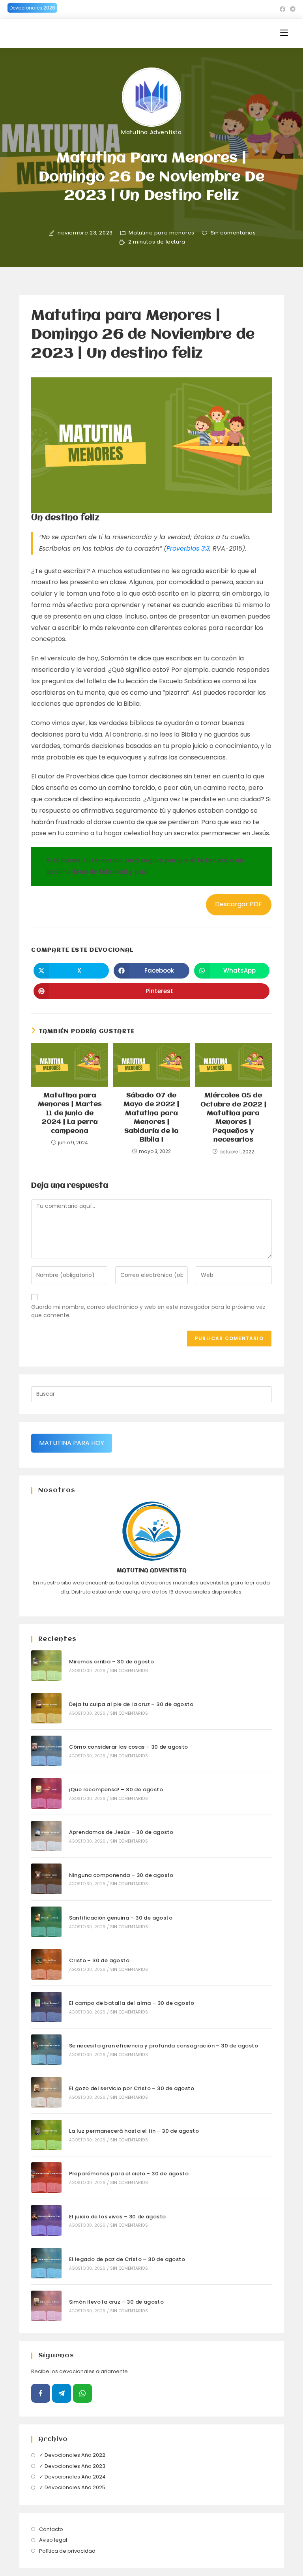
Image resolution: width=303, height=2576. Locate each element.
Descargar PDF (238, 904)
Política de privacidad (67, 2551)
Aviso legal (53, 2540)
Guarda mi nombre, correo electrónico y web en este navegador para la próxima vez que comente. (148, 1311)
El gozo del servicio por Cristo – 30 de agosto (132, 2088)
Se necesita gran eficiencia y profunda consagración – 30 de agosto (164, 2046)
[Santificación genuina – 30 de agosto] (46, 1922)
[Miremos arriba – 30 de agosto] (46, 1666)
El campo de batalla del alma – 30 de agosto (132, 2003)
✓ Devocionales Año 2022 (72, 2455)
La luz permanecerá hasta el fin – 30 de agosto (134, 2131)
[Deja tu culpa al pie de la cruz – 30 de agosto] (46, 1708)
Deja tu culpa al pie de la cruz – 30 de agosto (131, 1704)
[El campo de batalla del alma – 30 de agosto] (46, 2007)
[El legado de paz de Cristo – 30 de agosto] (46, 2263)
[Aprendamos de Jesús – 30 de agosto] (46, 1836)
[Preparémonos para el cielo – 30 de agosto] (46, 2178)
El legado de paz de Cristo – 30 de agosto (127, 2259)
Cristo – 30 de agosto (99, 1960)
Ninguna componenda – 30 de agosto (121, 1875)
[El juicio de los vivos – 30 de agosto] (46, 2220)
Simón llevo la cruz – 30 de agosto (117, 2302)
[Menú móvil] (284, 33)
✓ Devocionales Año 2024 (72, 2477)
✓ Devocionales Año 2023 (72, 2466)
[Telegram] (62, 2393)
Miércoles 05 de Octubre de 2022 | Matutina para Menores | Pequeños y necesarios (233, 1118)
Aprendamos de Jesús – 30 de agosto (121, 1832)
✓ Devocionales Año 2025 (72, 2487)
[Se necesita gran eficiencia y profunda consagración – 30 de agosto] (46, 2050)
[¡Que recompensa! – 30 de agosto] (46, 1793)
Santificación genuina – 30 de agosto (121, 1918)
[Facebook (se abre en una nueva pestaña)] (282, 9)
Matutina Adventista (151, 132)
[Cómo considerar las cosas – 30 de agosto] (46, 1751)
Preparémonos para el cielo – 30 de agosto (129, 2174)
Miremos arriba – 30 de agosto (112, 1662)
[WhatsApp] (82, 2393)
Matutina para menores (162, 233)
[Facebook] (41, 2393)
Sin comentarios (233, 233)
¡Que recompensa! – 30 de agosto (116, 1790)
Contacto (51, 2529)
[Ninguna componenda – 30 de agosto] (46, 1879)
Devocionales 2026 (32, 8)
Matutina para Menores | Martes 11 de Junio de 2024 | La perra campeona (70, 1113)
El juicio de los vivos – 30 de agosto (118, 2217)
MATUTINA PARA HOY (72, 1443)
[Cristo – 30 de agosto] (46, 1964)
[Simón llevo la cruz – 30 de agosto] (46, 2306)
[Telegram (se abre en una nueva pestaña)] (292, 9)
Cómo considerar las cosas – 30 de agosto (129, 1747)
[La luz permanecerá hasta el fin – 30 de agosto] (46, 2135)
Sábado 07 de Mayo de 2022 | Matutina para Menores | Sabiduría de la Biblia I (151, 1118)
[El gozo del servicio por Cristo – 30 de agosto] (46, 2092)
